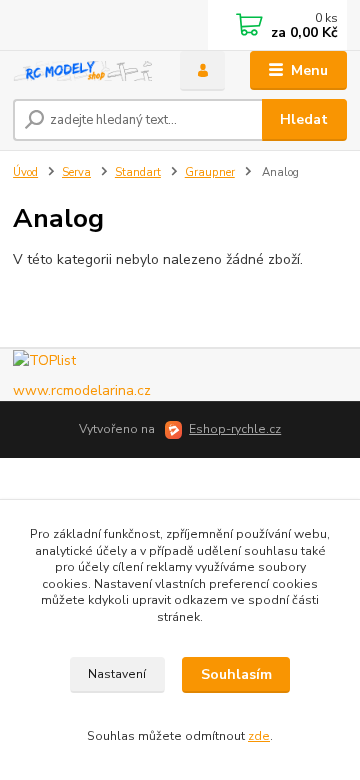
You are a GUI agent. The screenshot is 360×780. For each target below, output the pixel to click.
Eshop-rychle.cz (235, 429)
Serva (76, 172)
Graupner (210, 172)
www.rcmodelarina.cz (82, 390)
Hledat (304, 119)
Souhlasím (236, 674)
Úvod (25, 172)
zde (259, 736)
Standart (138, 172)
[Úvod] (82, 71)
